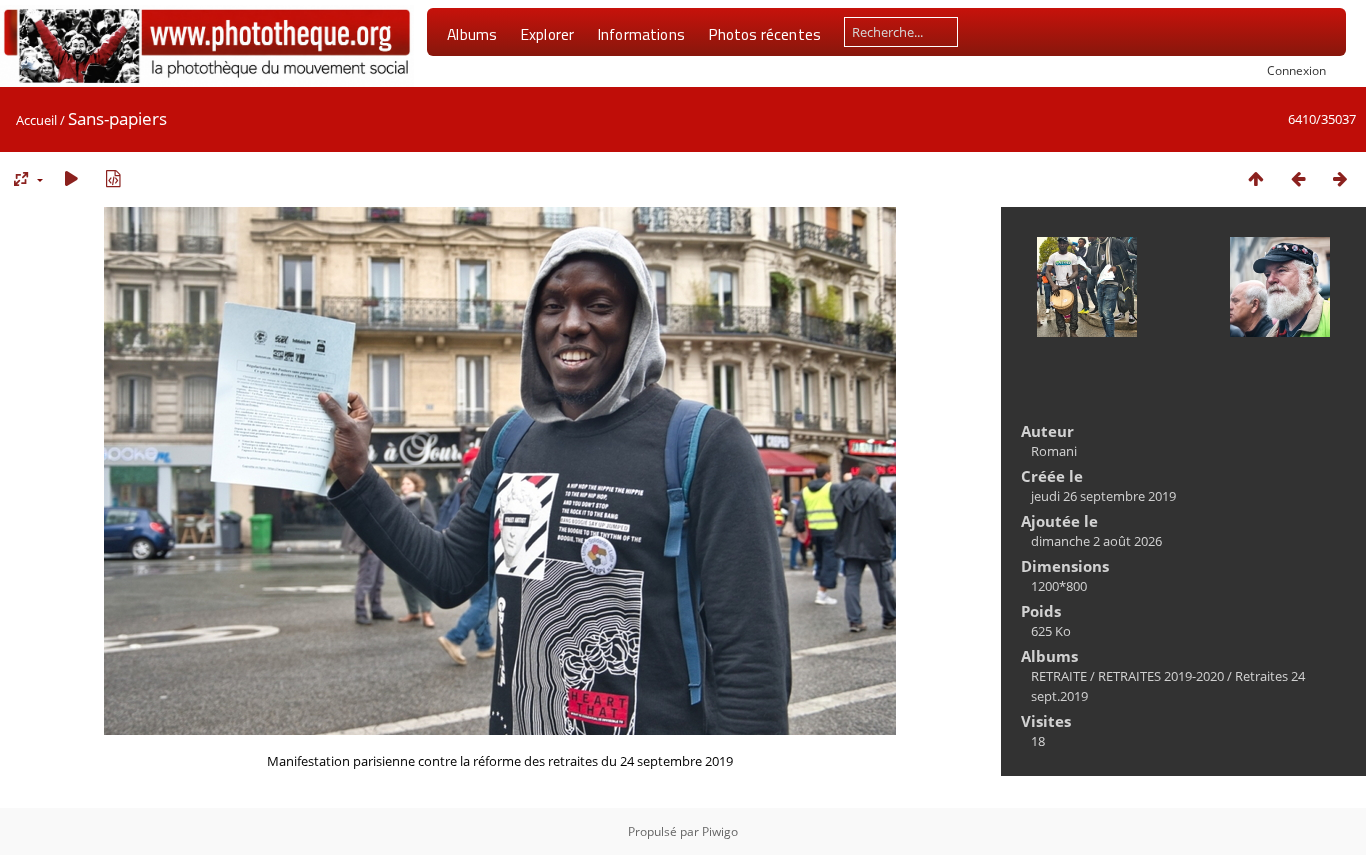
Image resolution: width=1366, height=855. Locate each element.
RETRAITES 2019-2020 (1161, 676)
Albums (472, 34)
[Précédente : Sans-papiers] (1298, 178)
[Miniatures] (1256, 178)
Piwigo (720, 831)
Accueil (36, 120)
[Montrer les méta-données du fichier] (113, 178)
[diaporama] (71, 178)
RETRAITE (1059, 676)
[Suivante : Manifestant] (1340, 178)
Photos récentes (764, 34)
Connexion (1296, 70)
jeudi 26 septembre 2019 (1103, 496)
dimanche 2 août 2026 (1096, 541)
